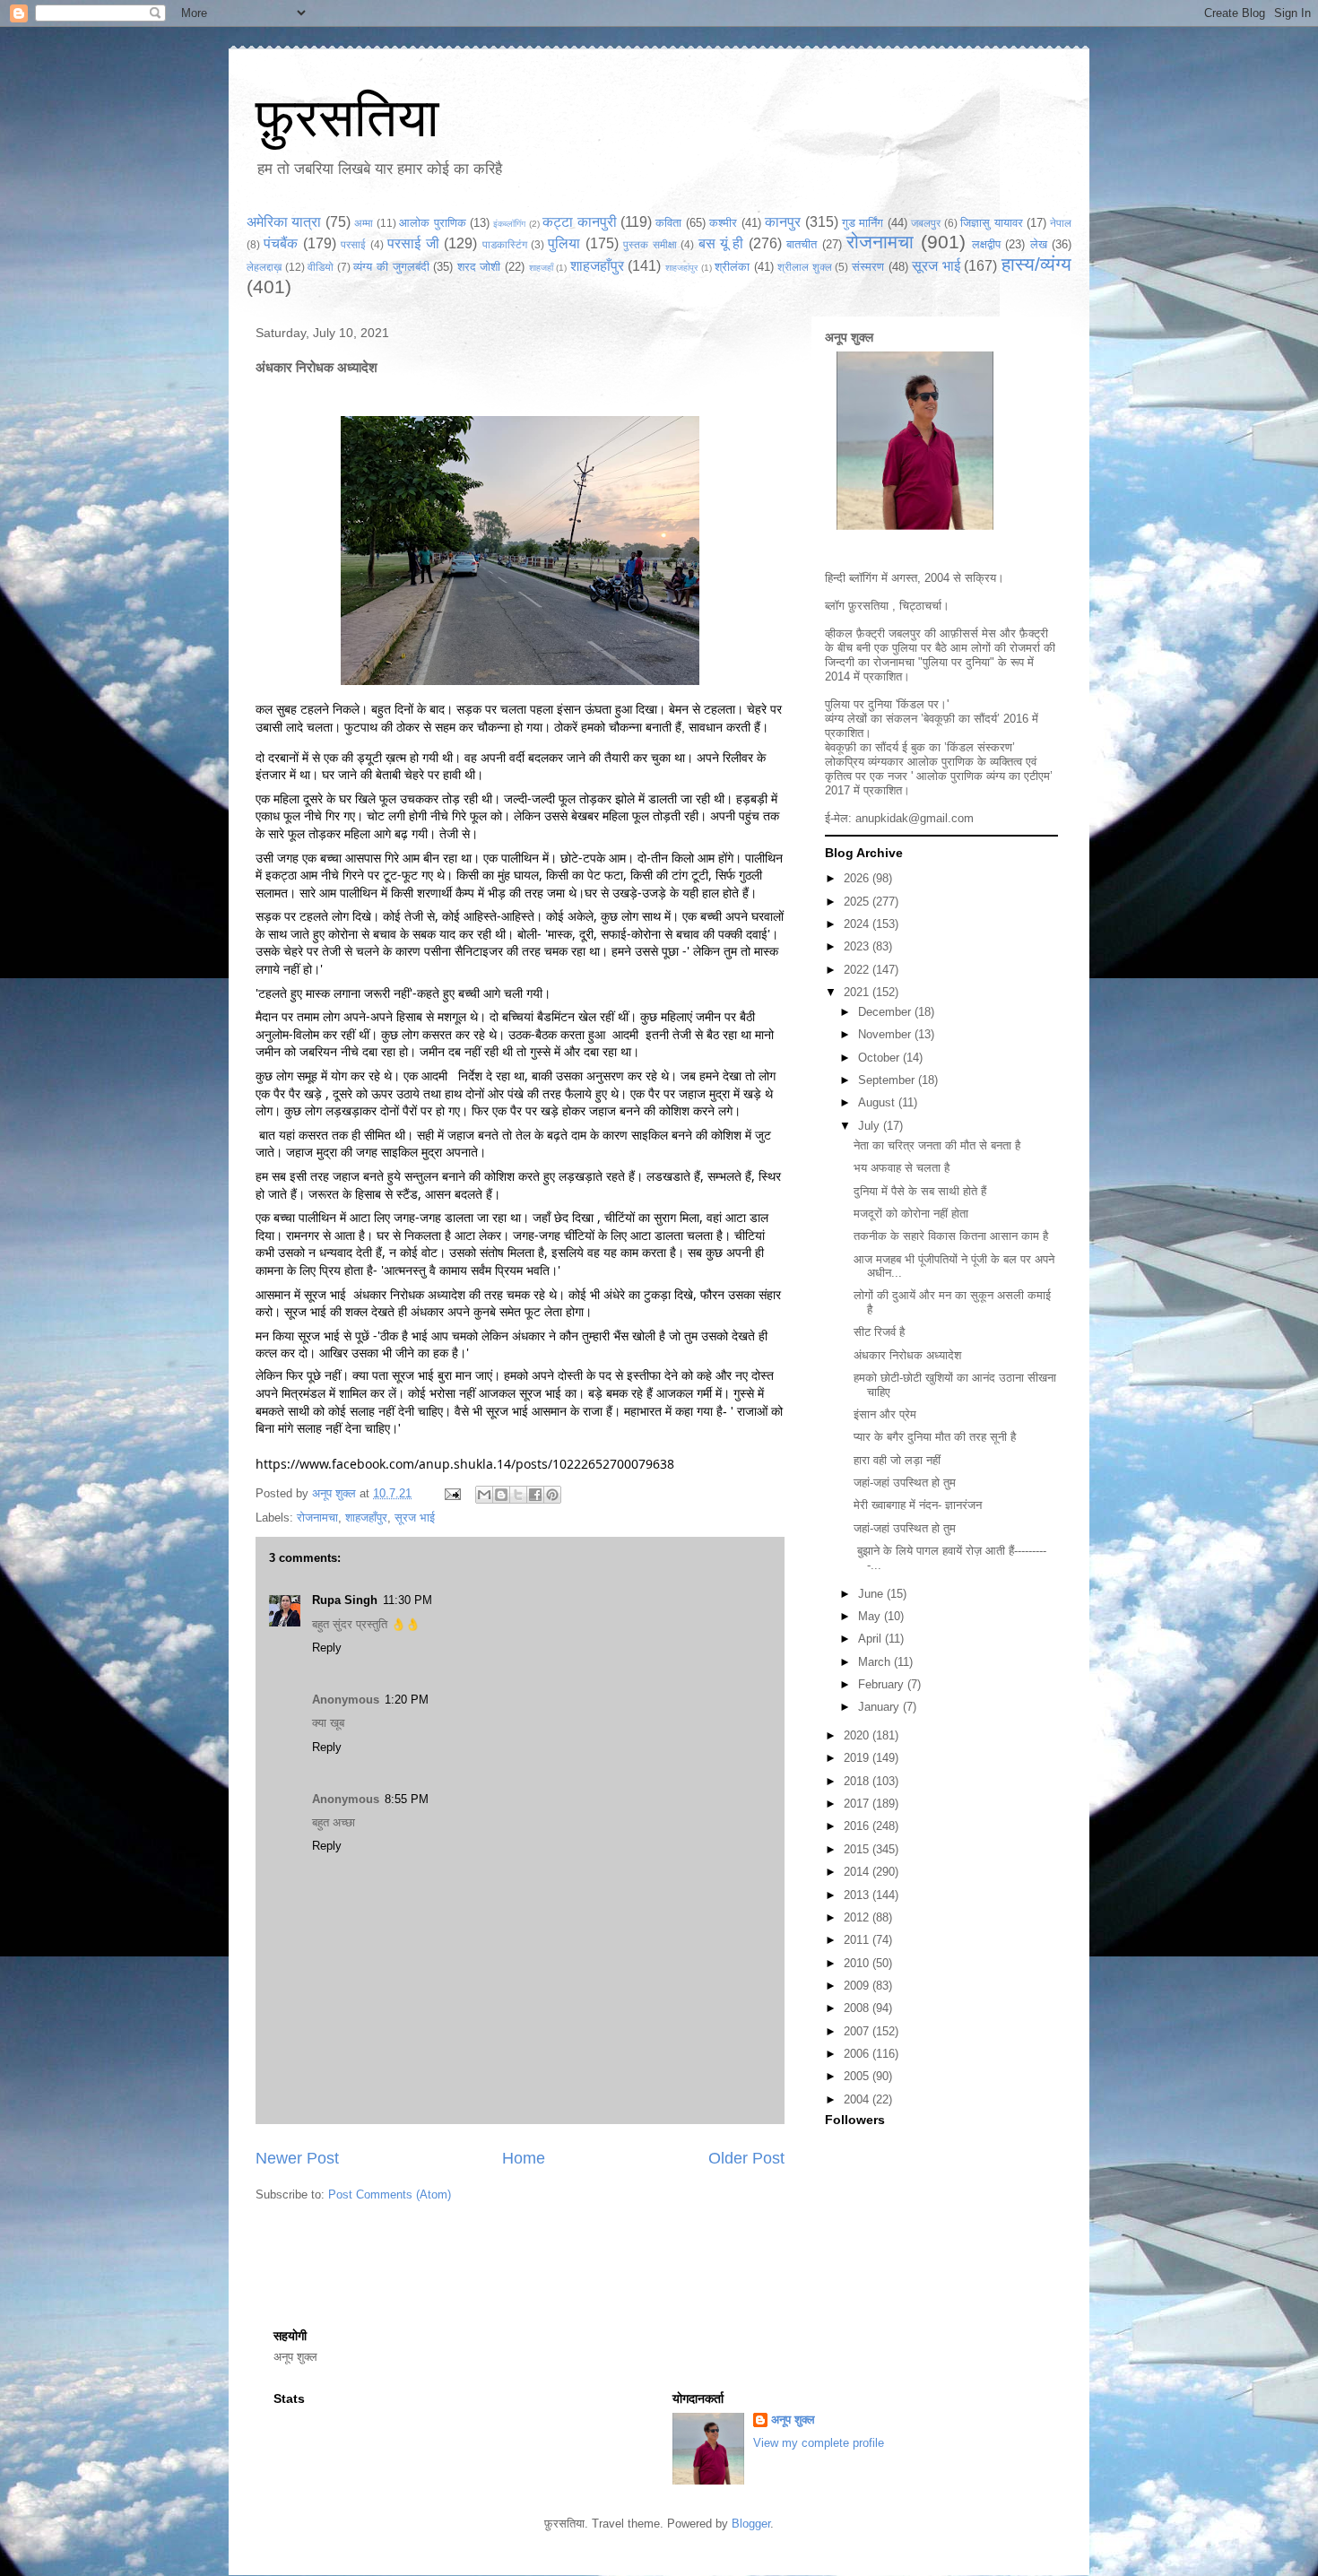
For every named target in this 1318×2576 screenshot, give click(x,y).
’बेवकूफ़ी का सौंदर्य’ (960, 719)
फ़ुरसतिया (868, 606)
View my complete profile (819, 2443)
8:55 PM (407, 1799)
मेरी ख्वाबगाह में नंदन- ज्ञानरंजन (918, 1505)
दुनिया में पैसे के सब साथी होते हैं (920, 1191)
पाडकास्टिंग (505, 244)
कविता (668, 223)
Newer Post (297, 2158)
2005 (858, 2076)
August (878, 1102)
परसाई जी (413, 243)
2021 (858, 992)
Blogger (751, 2524)
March (876, 1662)
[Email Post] (451, 1493)
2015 (858, 1849)
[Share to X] (518, 1495)
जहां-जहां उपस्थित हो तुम (905, 1483)
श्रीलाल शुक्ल (805, 267)
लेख (1039, 244)
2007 (858, 2031)
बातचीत (802, 244)
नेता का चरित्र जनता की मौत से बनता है (937, 1145)
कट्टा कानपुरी (579, 222)
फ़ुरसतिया (347, 118)
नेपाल (1061, 223)
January (880, 1707)
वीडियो (321, 267)
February (883, 1684)
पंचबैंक (281, 243)
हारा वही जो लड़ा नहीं (897, 1460)
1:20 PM (407, 1700)
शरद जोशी (479, 267)
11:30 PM (408, 1600)
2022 (858, 970)
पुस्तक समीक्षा (650, 244)
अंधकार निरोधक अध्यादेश (907, 1355)
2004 (858, 2099)
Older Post (746, 2158)
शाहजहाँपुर (597, 266)
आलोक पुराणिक (432, 223)
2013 (858, 1895)
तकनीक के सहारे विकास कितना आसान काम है (951, 1236)
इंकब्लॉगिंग (509, 224)
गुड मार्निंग (863, 223)
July (871, 1126)
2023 (858, 946)
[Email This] (484, 1495)
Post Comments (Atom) (390, 2194)
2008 (858, 2008)
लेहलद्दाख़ (264, 267)
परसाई (353, 244)
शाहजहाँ (541, 268)
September (888, 1080)
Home (524, 2158)
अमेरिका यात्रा (284, 222)
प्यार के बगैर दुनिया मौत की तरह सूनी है (935, 1437)
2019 (858, 1758)
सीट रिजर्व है (879, 1332)
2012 (858, 1917)
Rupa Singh (345, 1600)
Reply (327, 1648)
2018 (858, 1781)
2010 (858, 1963)
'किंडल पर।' (922, 704)
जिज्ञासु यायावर (991, 223)
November (886, 1034)
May (871, 1616)
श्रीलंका (732, 267)
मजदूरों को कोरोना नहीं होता (911, 1214)
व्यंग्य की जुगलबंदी (391, 267)
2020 (858, 1735)
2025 (858, 902)
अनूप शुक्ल (849, 337)
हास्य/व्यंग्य (1036, 264)
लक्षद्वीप (986, 244)
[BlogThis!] (501, 1495)
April (871, 1639)
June (872, 1594)
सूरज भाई (936, 266)
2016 (858, 1826)
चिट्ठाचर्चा (920, 606)
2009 (858, 1986)
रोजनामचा (880, 242)
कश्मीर (723, 223)
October (880, 1058)
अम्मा (364, 223)
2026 (858, 878)
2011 (858, 1940)
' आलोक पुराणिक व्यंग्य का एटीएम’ (982, 776)
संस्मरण (868, 267)
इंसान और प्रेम (885, 1414)
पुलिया (564, 243)
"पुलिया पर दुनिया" (956, 662)
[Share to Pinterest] (552, 1495)
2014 (858, 1872)
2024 (858, 924)
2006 (858, 2054)
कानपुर (783, 222)
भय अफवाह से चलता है (902, 1168)
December (886, 1012)
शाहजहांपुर (681, 268)
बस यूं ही (721, 243)
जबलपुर (926, 223)
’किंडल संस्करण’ (980, 747)
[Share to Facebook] (535, 1495)
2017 (858, 1804)
